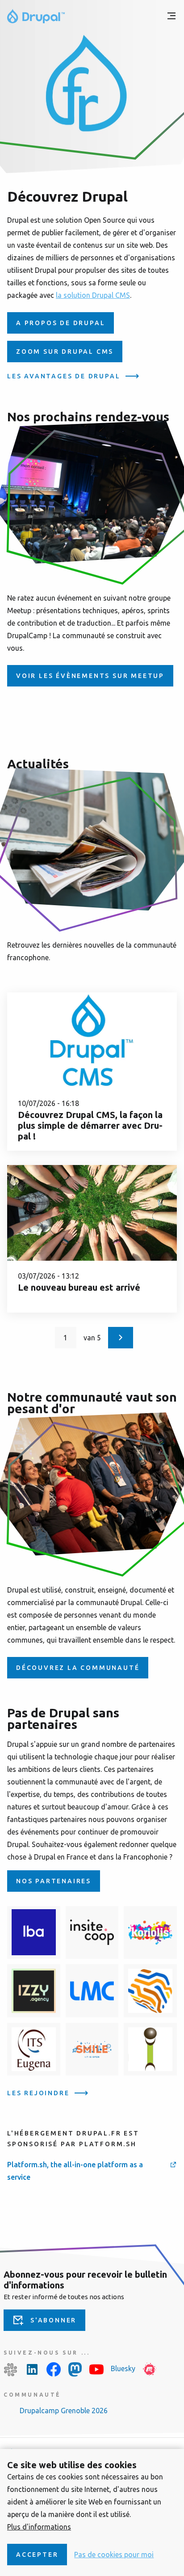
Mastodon (75, 2369)
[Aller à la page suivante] (121, 1338)
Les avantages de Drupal (64, 376)
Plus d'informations (39, 2527)
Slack (11, 2369)
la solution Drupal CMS (93, 295)
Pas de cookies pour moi (114, 2555)
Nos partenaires (54, 1881)
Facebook (54, 2369)
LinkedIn (32, 2369)
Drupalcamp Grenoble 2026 (64, 2411)
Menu (171, 16)
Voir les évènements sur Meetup (90, 676)
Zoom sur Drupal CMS (65, 352)
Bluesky (123, 2368)
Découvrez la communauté (78, 1668)
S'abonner (53, 2320)
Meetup (150, 2369)
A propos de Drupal (61, 323)
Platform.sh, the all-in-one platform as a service (75, 2171)
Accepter (37, 2555)
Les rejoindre (38, 2093)
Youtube (96, 2369)
